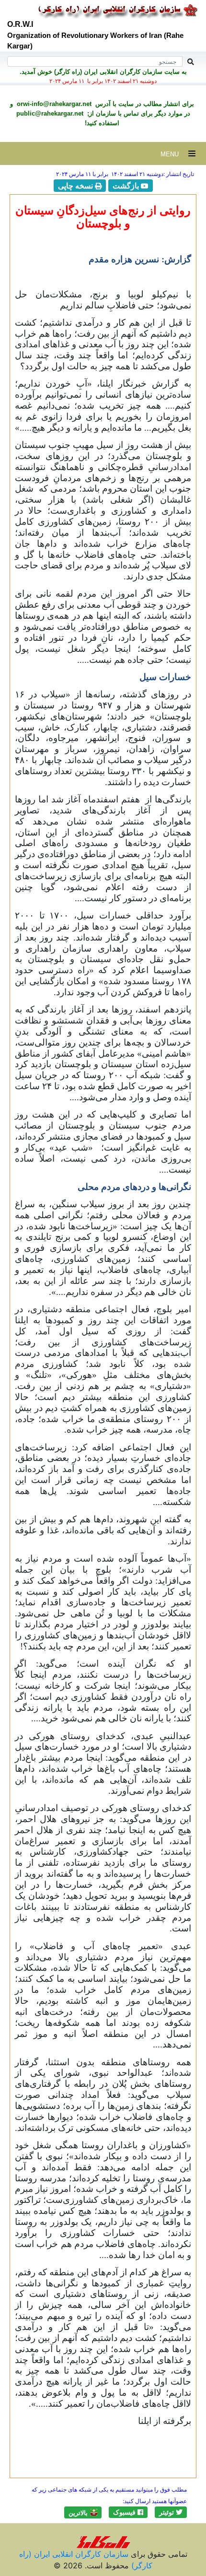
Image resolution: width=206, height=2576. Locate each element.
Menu (174, 154)
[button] (171, 2512)
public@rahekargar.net (50, 113)
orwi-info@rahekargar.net (53, 104)
